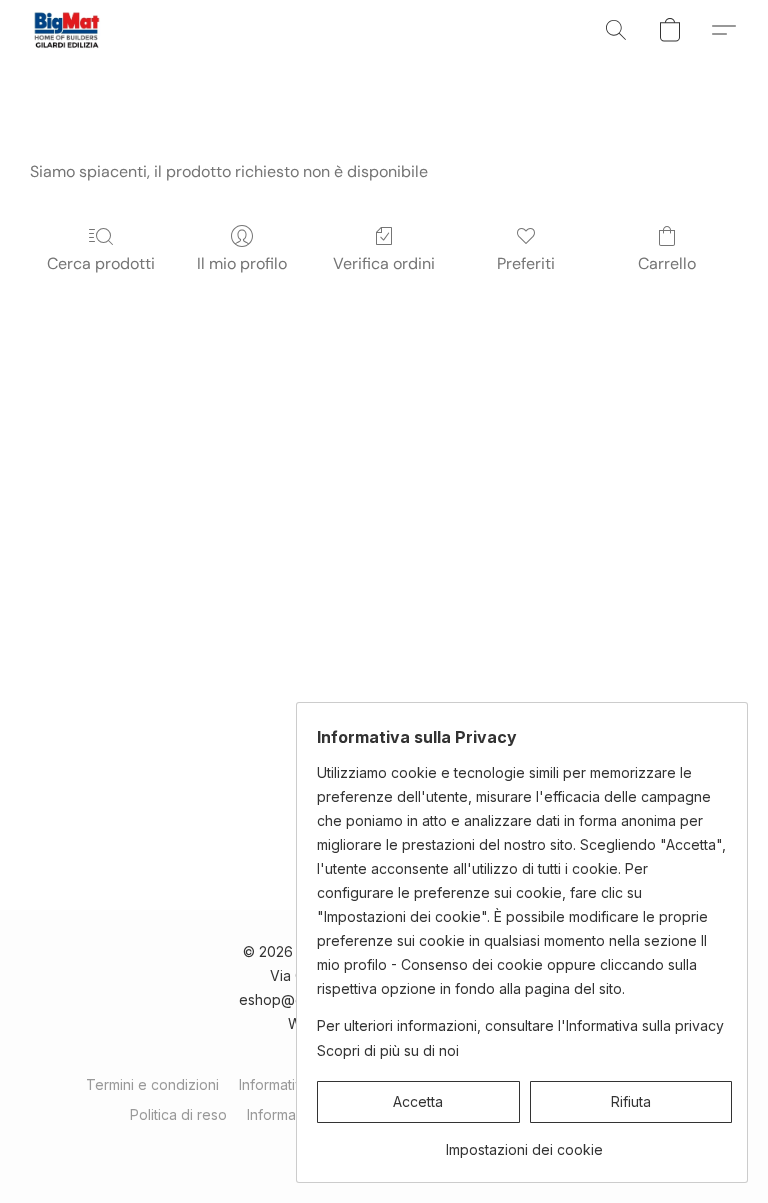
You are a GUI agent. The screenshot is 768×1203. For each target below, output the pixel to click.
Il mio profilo (242, 263)
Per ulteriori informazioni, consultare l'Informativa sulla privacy (520, 1025)
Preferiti (526, 263)
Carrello (667, 263)
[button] (66, 30)
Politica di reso (178, 1114)
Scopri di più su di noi (388, 1050)
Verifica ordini (384, 263)
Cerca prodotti (101, 263)
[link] (524, 1142)
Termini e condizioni (152, 1084)
